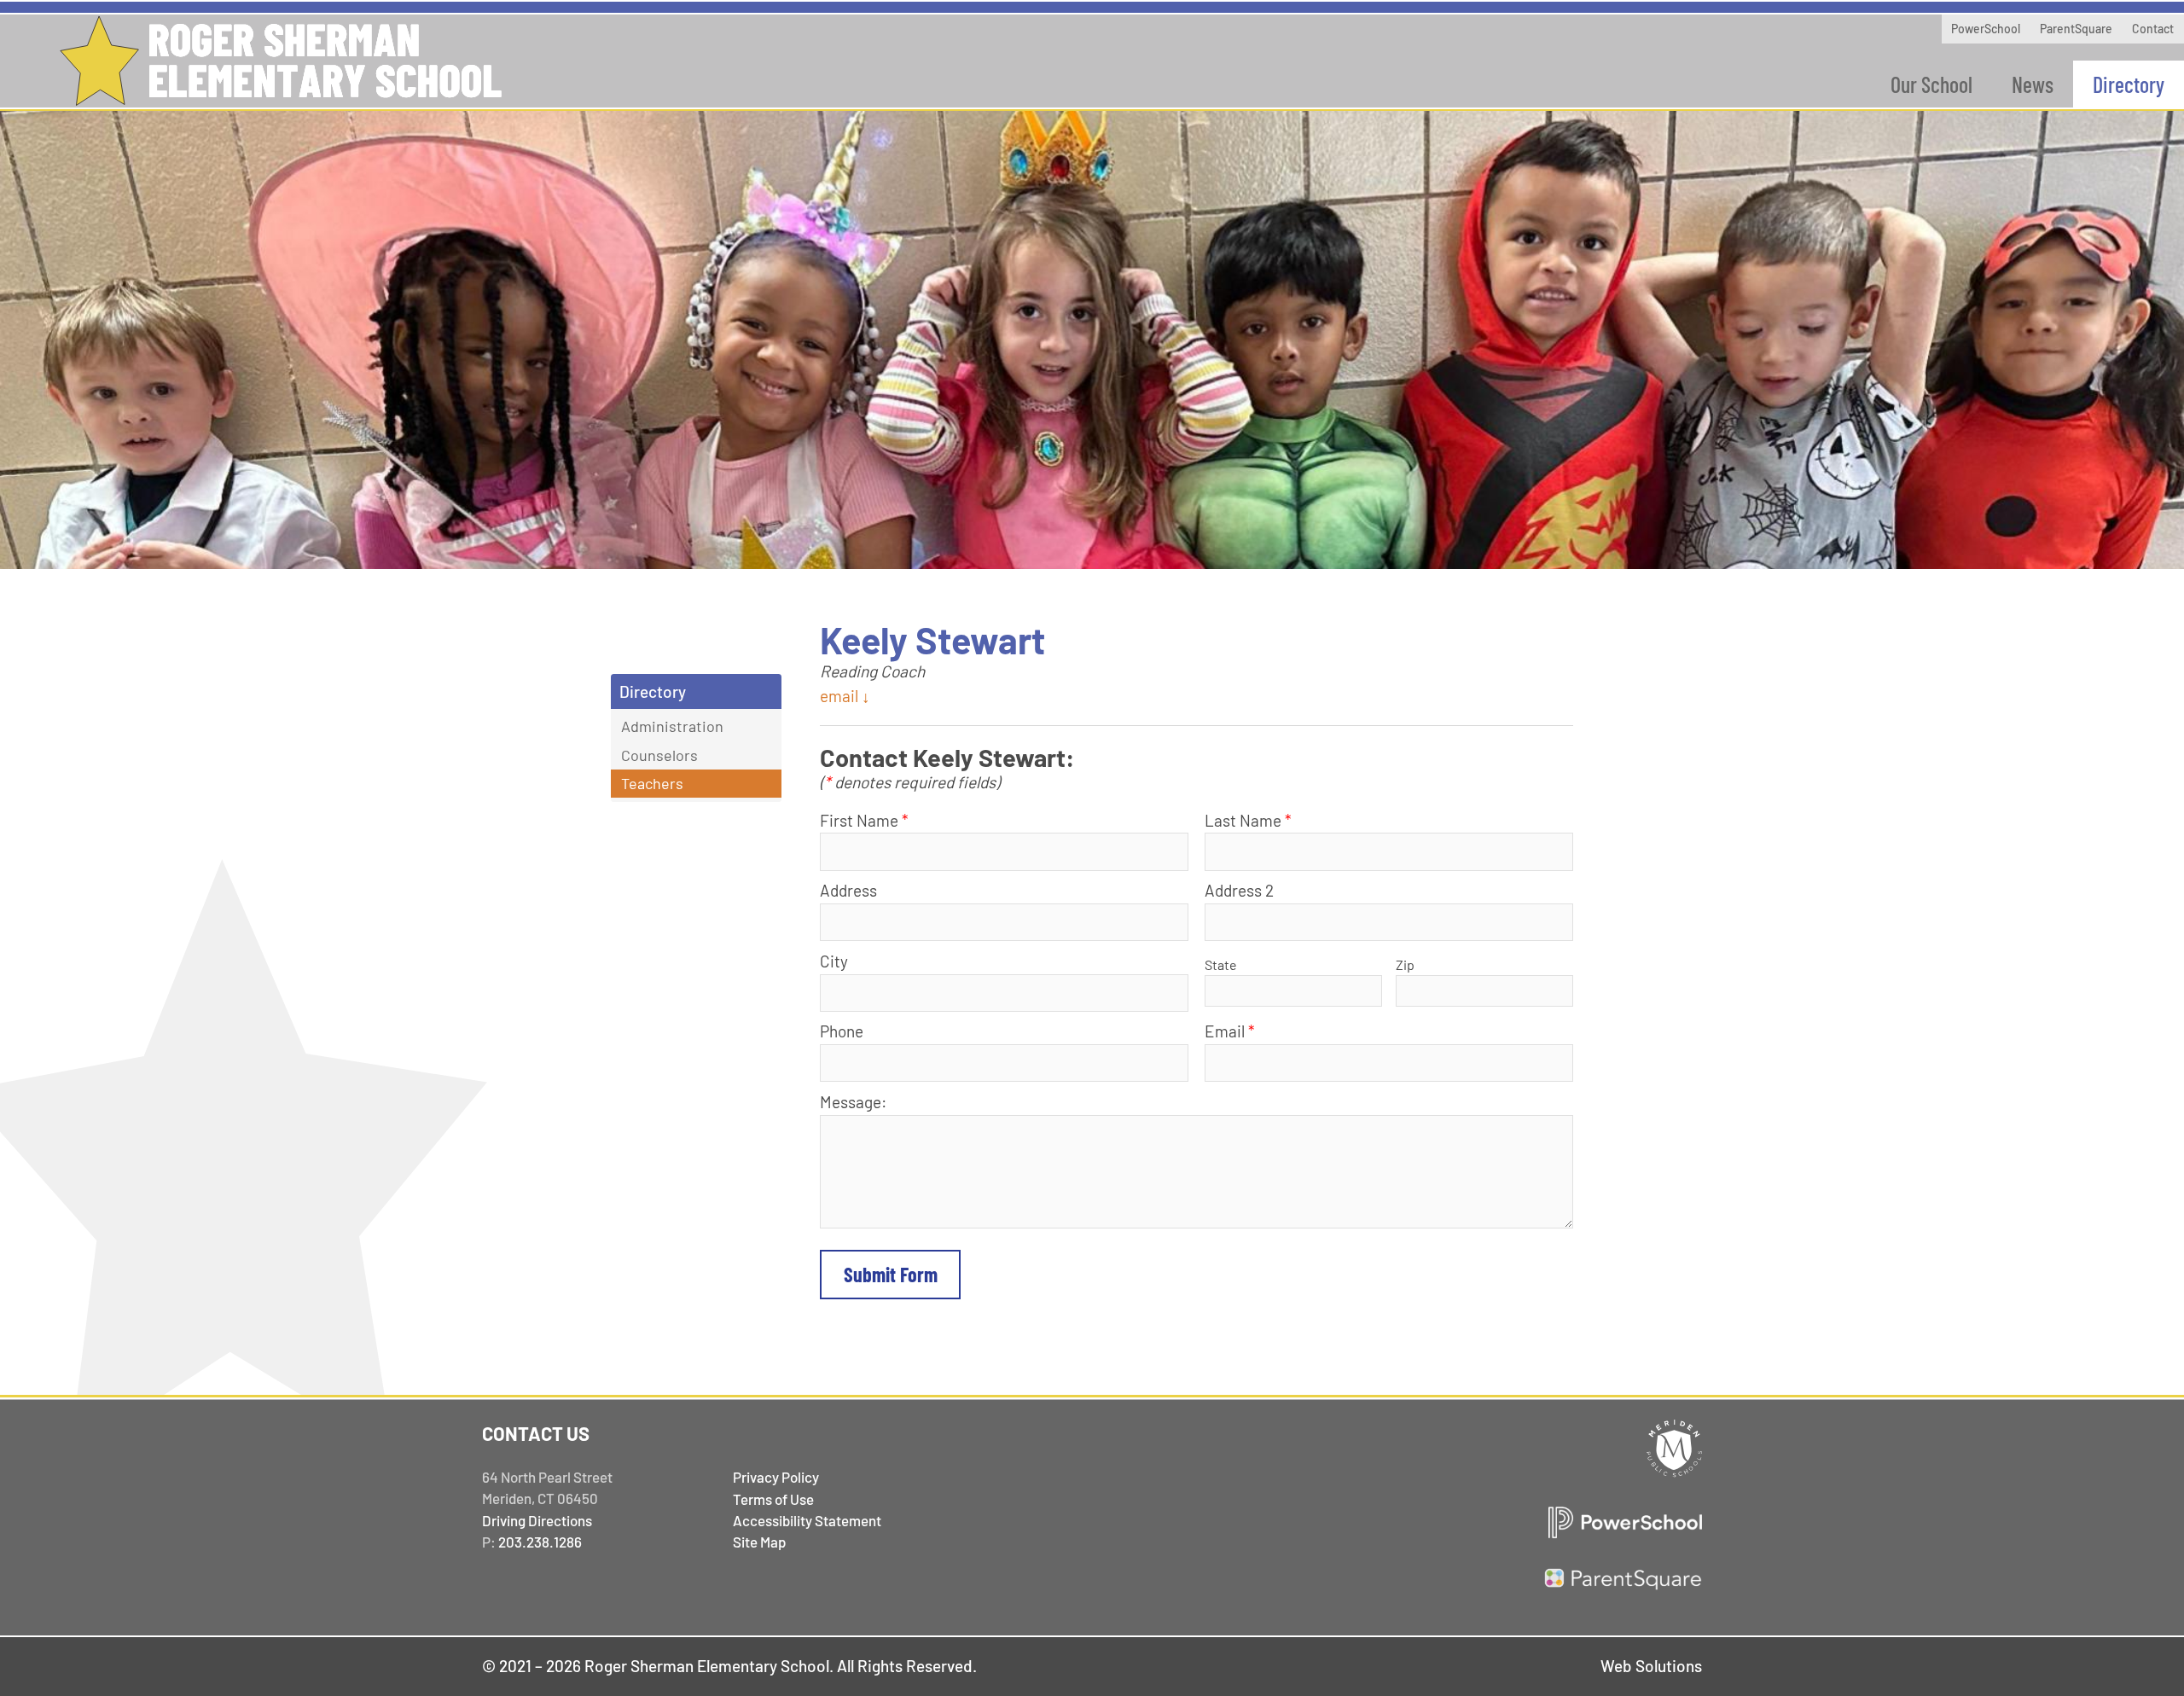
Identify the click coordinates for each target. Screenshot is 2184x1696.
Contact (2153, 29)
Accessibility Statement (807, 1520)
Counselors (659, 755)
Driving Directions (537, 1520)
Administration (672, 726)
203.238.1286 (540, 1542)
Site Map (759, 1542)
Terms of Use (773, 1499)
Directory (2129, 84)
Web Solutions (1651, 1666)
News (2033, 84)
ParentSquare (2076, 29)
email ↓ (845, 696)
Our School (1931, 84)
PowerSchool (1986, 29)
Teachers (652, 783)
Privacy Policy (776, 1477)
